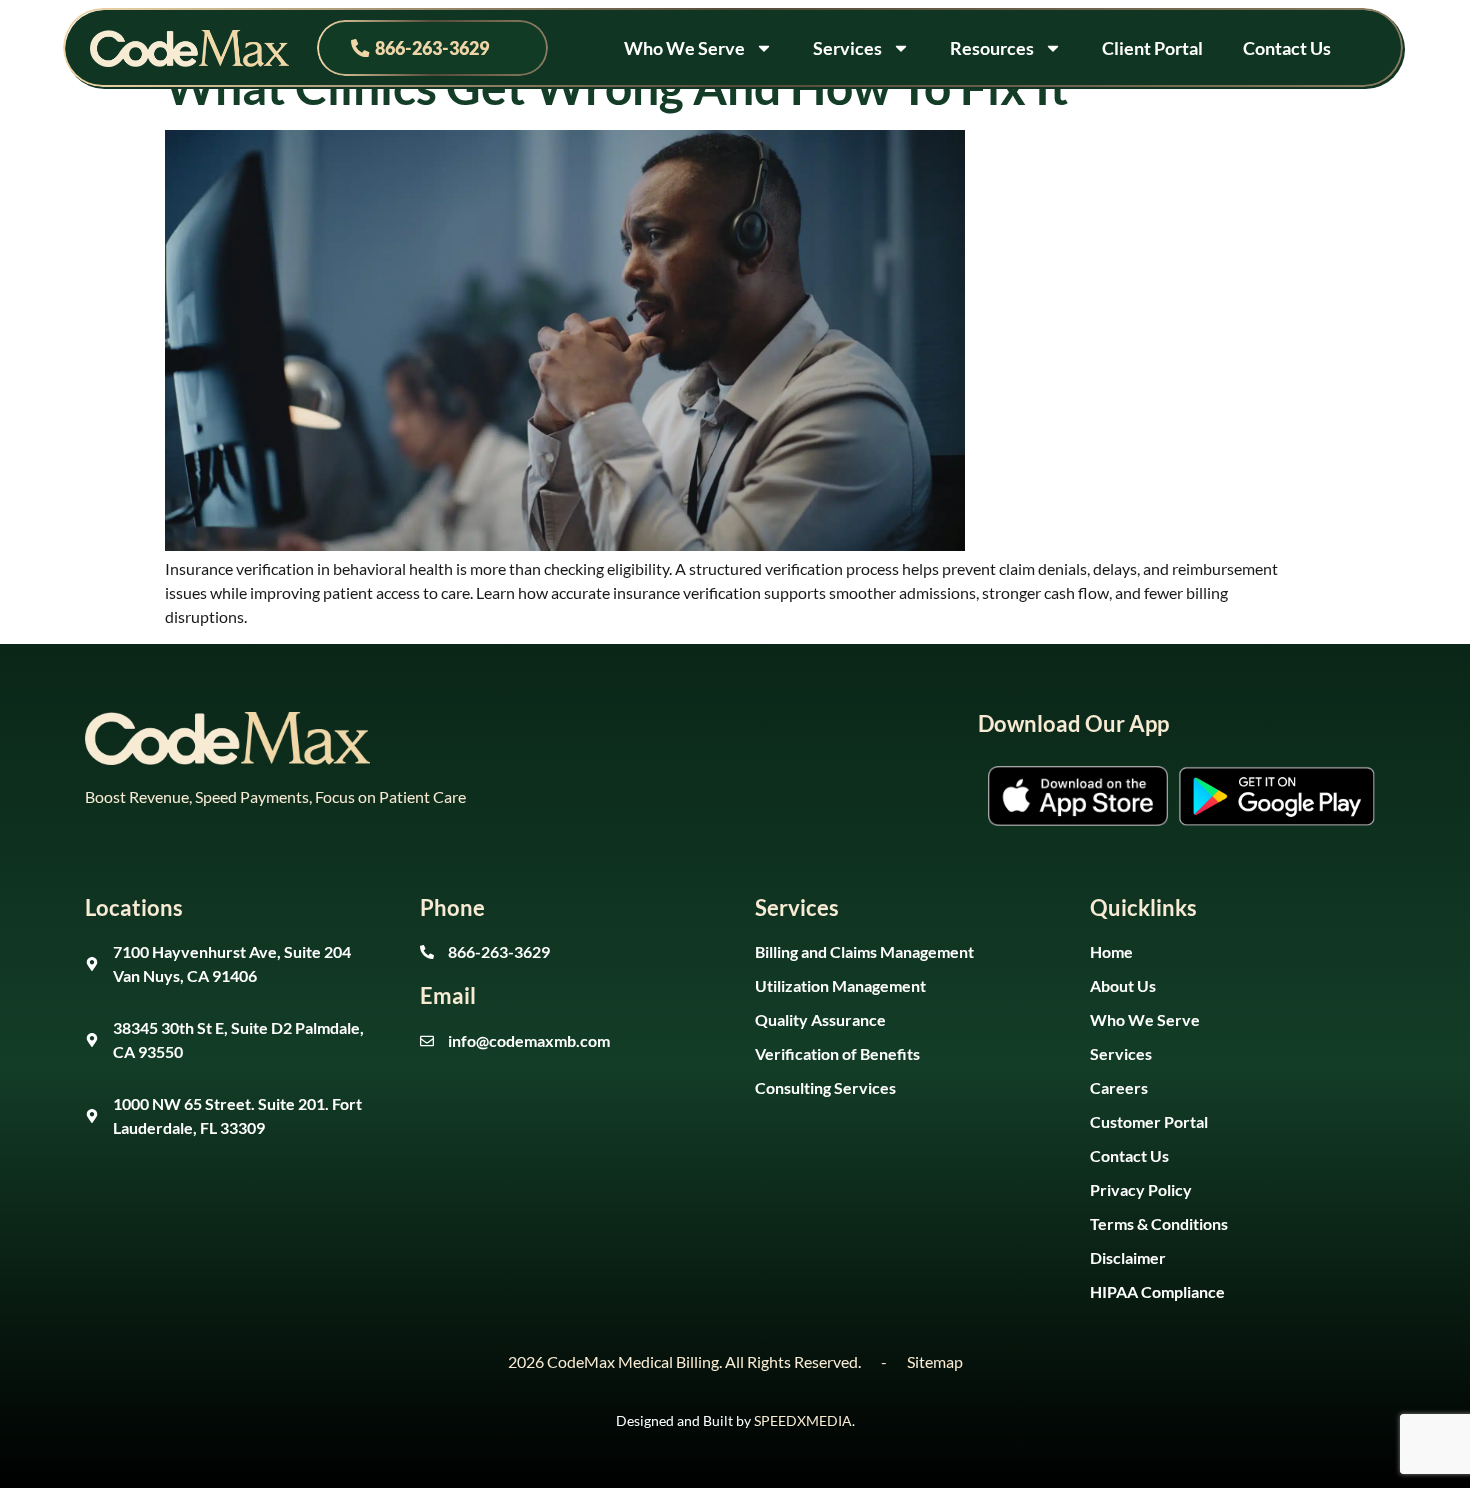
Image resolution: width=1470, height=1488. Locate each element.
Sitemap (935, 1361)
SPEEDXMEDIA (803, 1420)
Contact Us (1287, 48)
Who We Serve (684, 48)
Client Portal (1152, 48)
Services (847, 48)
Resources (992, 48)
